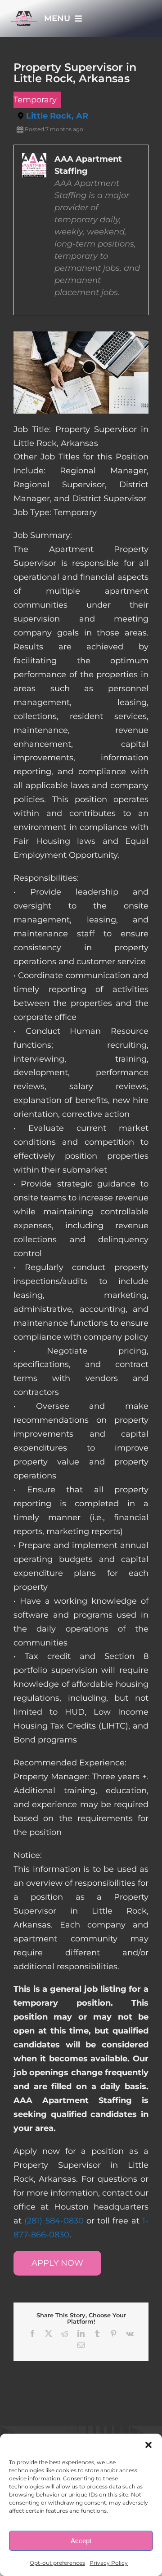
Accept (81, 2541)
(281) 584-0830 (54, 2221)
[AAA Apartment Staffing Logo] (24, 15)
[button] (148, 2445)
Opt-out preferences (57, 2563)
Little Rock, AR (57, 116)
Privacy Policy (109, 2563)
